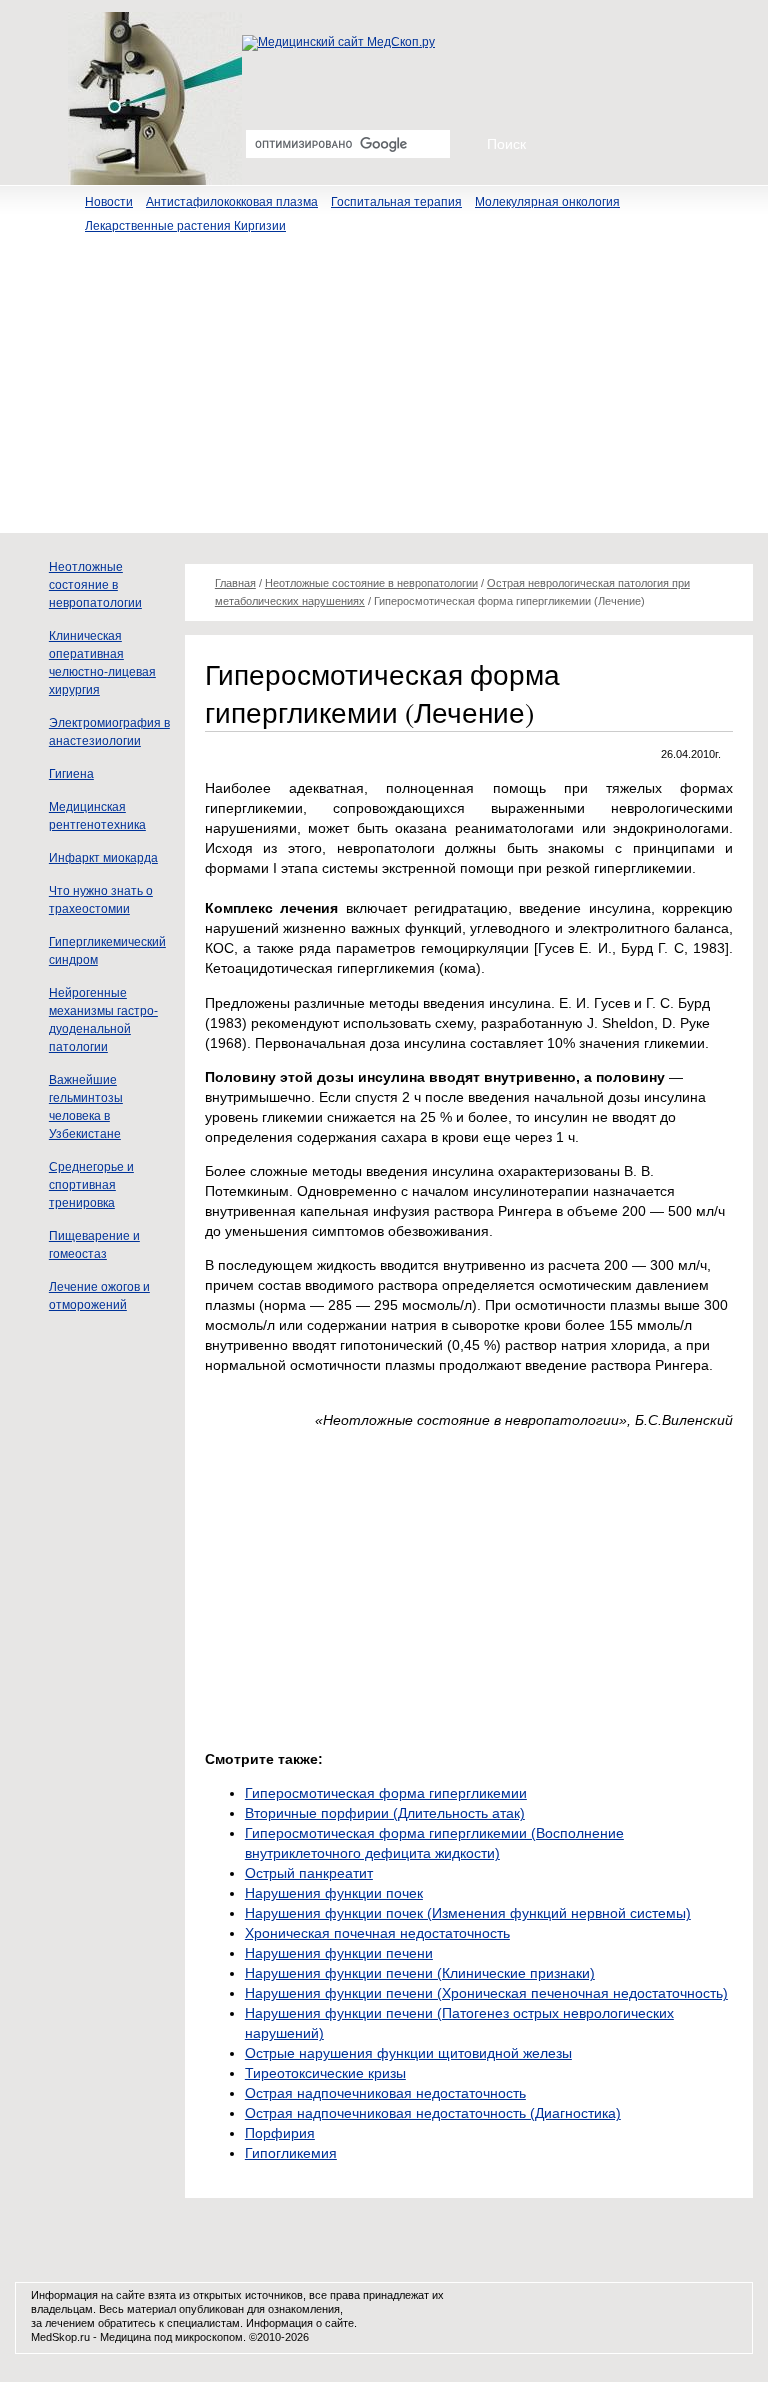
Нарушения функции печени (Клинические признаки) (420, 1973)
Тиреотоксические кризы (325, 2073)
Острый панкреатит (309, 1873)
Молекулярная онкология (547, 202)
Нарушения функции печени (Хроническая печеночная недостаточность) (486, 1993)
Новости (109, 202)
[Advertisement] (384, 393)
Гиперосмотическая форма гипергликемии (386, 1793)
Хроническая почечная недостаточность (377, 1933)
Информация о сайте (300, 2323)
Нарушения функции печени (339, 1953)
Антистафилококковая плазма (232, 202)
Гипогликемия (291, 2153)
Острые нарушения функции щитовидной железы (408, 2053)
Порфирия (280, 2133)
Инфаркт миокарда (103, 858)
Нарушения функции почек (334, 1893)
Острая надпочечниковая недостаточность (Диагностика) (433, 2113)
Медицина (125, 2337)
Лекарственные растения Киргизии (185, 226)
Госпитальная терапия (396, 202)
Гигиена (71, 774)
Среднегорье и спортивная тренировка (91, 1185)
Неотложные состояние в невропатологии (95, 585)
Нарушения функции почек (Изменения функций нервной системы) (468, 1913)
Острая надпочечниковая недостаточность (385, 2093)
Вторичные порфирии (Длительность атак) (385, 1813)
